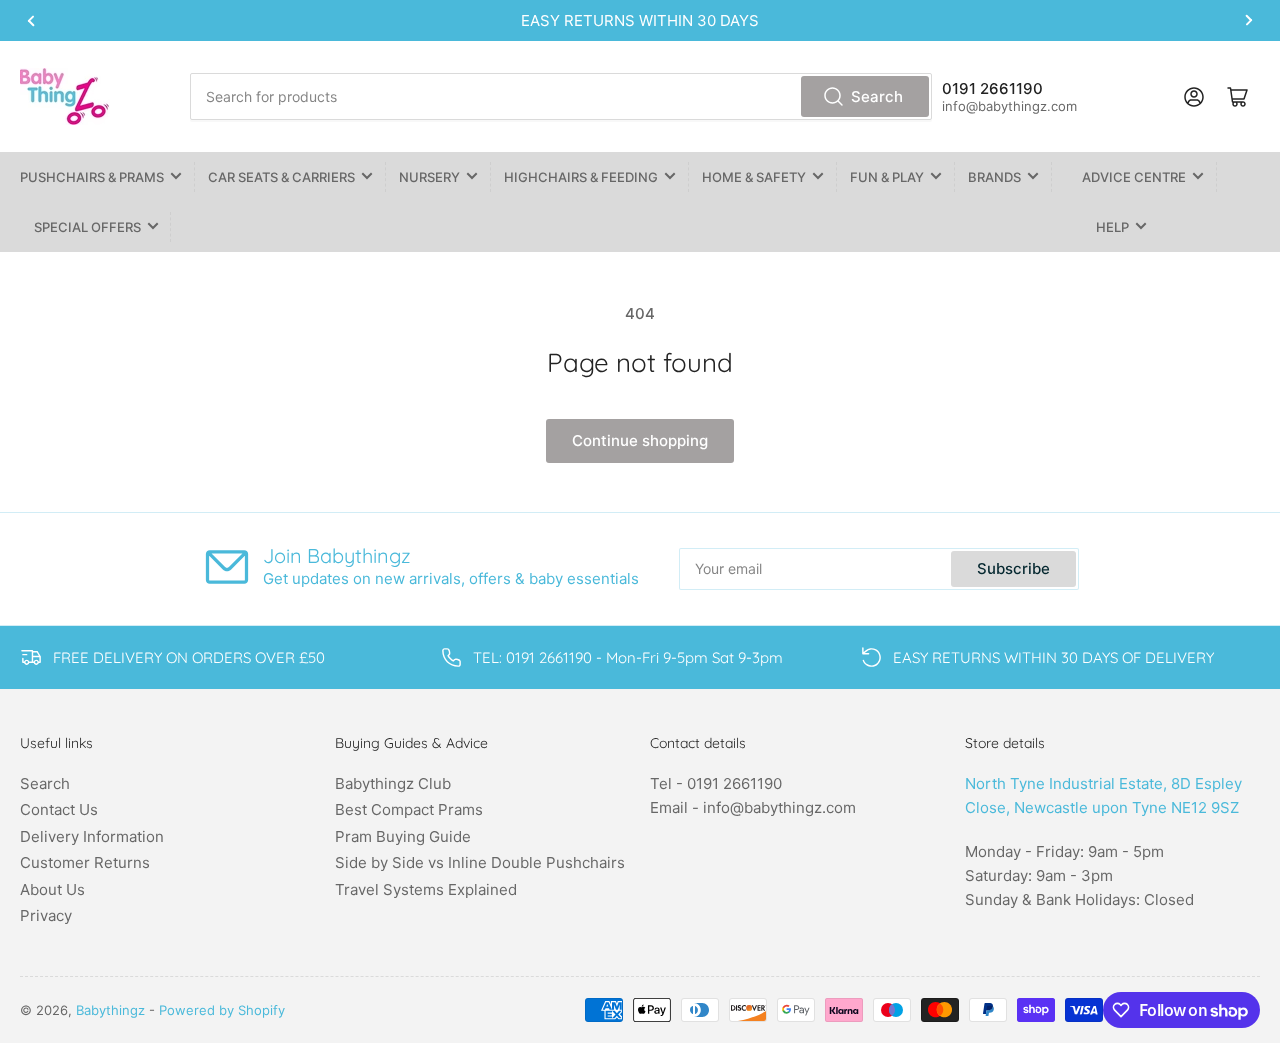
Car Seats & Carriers (281, 177)
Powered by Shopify (222, 1010)
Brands (994, 177)
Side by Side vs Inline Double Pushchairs (480, 862)
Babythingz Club (393, 783)
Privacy (46, 915)
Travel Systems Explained (426, 889)
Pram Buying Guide (403, 836)
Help (1112, 227)
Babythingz (110, 1010)
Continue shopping (640, 440)
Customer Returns (85, 862)
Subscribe (1013, 568)
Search (877, 96)
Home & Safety (754, 177)
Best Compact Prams (409, 809)
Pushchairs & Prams (92, 177)
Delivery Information (92, 836)
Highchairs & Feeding (581, 177)
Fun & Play (887, 177)
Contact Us (59, 809)
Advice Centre (1134, 177)
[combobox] (560, 96)
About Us (52, 889)
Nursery (429, 177)
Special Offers (87, 227)
